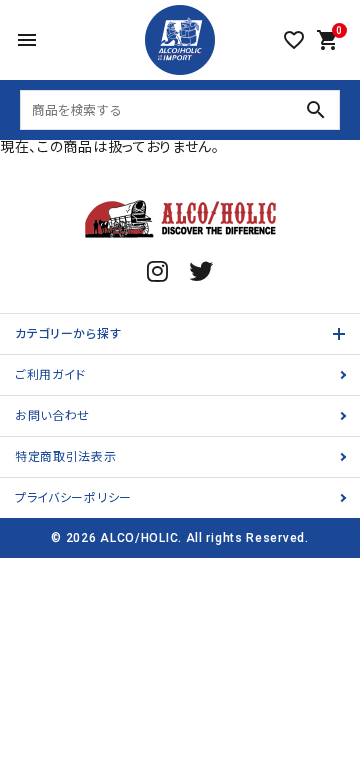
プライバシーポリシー (73, 498)
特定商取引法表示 (66, 457)
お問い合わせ (52, 416)
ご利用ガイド (50, 375)
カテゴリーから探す (68, 334)
